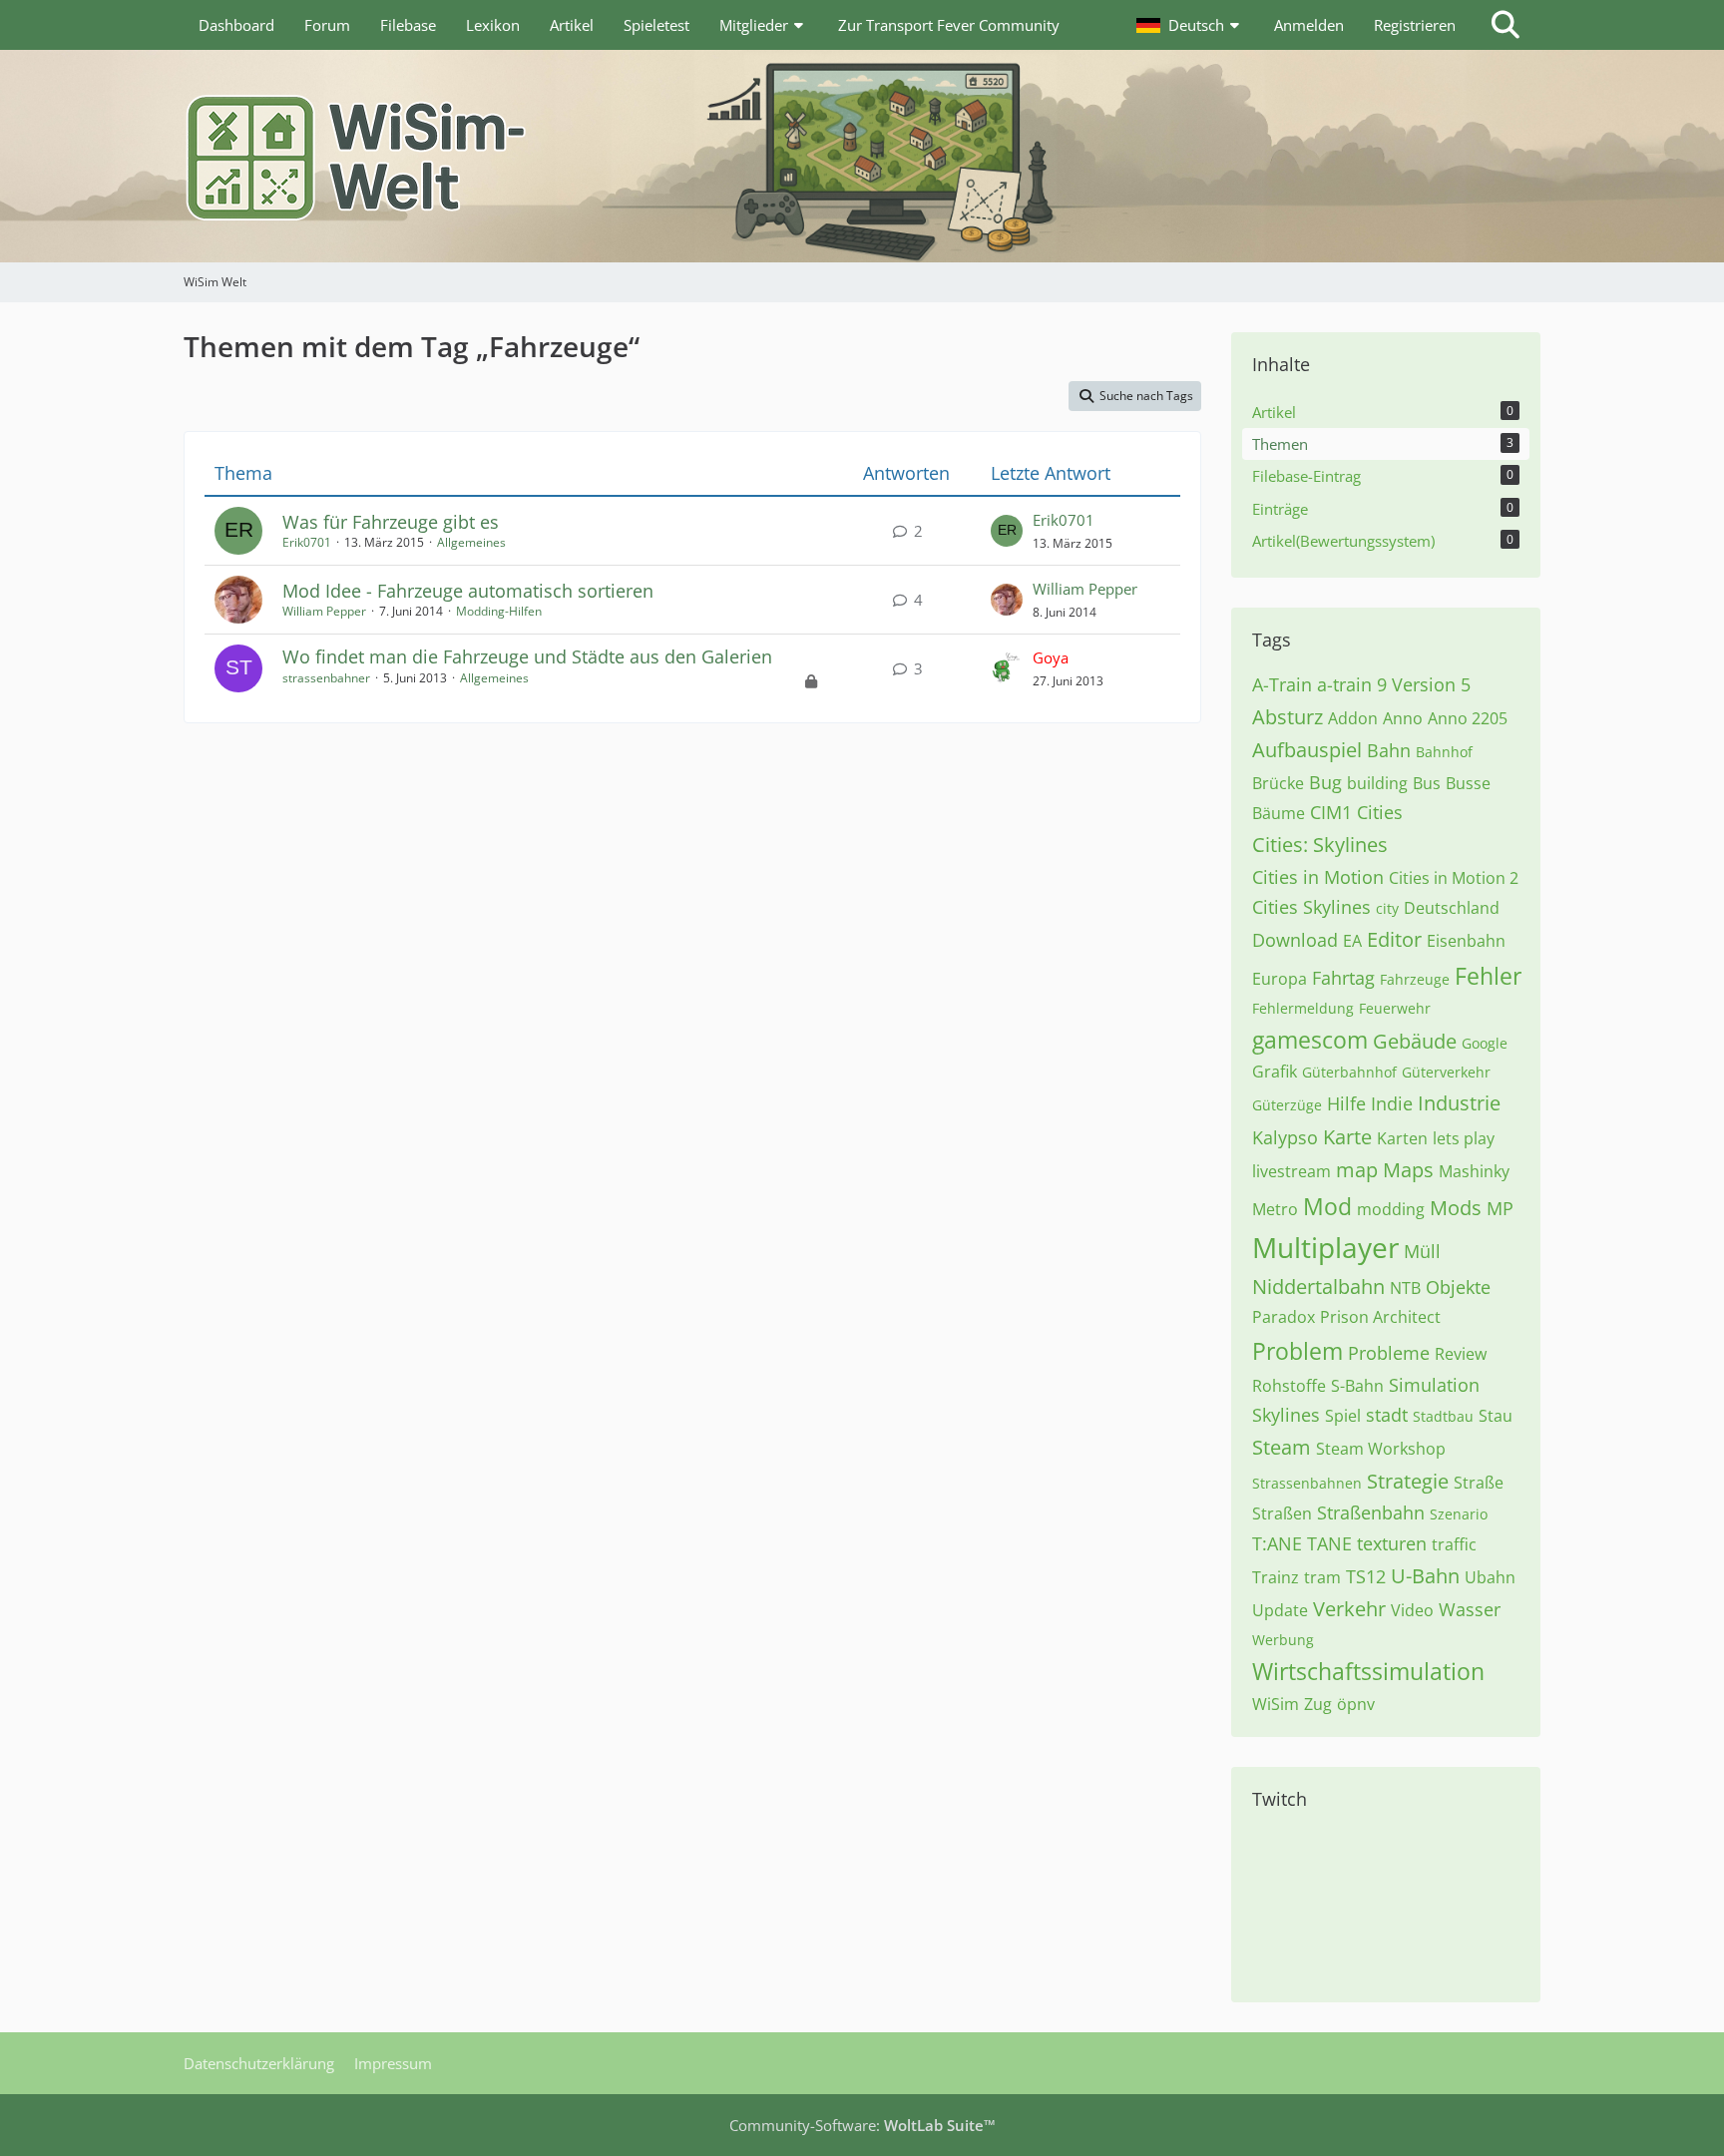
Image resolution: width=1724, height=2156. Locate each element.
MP (1500, 1208)
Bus (1427, 783)
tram (1322, 1577)
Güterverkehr (1446, 1072)
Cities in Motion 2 (1454, 878)
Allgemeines (471, 542)
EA (1352, 941)
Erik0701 (307, 542)
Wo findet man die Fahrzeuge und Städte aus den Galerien (527, 656)
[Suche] (1506, 25)
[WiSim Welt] (862, 156)
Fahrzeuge (1415, 979)
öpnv (1356, 1704)
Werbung (1283, 1640)
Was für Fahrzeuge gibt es (391, 522)
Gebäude (1415, 1041)
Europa (1280, 979)
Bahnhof (1444, 752)
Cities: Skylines (1320, 845)
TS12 (1366, 1576)
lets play (1464, 1138)
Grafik (1275, 1072)
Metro (1275, 1209)
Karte (1347, 1137)
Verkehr (1349, 1609)
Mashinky (1474, 1171)
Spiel (1343, 1416)
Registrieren (1415, 25)
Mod (1327, 1206)
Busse (1468, 783)
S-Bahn (1357, 1386)
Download (1295, 940)
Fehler (1488, 976)
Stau (1496, 1416)
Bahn (1389, 750)
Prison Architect (1380, 1317)
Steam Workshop (1381, 1449)
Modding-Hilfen (499, 611)
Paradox (1284, 1317)
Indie (1392, 1103)
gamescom (1310, 1040)
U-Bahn (1425, 1576)
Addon (1353, 718)
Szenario (1459, 1514)
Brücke (1278, 783)
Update (1280, 1610)
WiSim (1276, 1704)
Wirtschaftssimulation (1368, 1671)
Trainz (1276, 1577)
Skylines (1286, 1415)
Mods (1456, 1208)
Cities (1380, 812)
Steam (1282, 1447)
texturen (1392, 1543)
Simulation (1434, 1385)
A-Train (1282, 684)
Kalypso (1285, 1137)
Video (1412, 1610)
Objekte (1458, 1287)
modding (1391, 1209)
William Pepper (324, 611)
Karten (1402, 1138)
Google (1485, 1043)
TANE (1329, 1543)
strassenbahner (326, 678)
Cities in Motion (1318, 877)
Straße (1479, 1483)
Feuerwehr (1395, 1008)
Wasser (1470, 1609)
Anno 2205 (1468, 718)
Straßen (1282, 1513)
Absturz (1288, 717)
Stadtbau (1443, 1416)
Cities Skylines (1311, 907)
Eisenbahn (1466, 941)
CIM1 (1331, 812)
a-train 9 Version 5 (1394, 684)
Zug (1318, 1704)
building (1377, 783)
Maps (1408, 1170)
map (1357, 1170)
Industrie (1459, 1103)
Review (1461, 1354)
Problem (1297, 1351)
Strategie (1408, 1481)
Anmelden (1309, 25)
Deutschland (1452, 908)
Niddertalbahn (1318, 1287)
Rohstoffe (1289, 1386)
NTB (1405, 1288)
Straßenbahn (1371, 1512)
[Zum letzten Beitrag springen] (1007, 531)
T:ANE (1277, 1543)
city (1387, 908)
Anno (1403, 718)
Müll (1422, 1251)
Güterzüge (1287, 1105)
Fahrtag (1343, 978)
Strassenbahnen (1307, 1483)
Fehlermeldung (1303, 1008)
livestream (1292, 1171)
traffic (1454, 1544)
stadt (1387, 1415)
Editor (1394, 939)
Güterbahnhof (1349, 1072)
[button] (1190, 25)
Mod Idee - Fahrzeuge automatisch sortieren (468, 591)
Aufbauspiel (1307, 750)
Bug (1325, 782)
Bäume (1279, 813)
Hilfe (1346, 1103)
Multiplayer (1325, 1247)
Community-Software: (862, 2125)
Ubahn (1490, 1577)
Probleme (1389, 1353)
